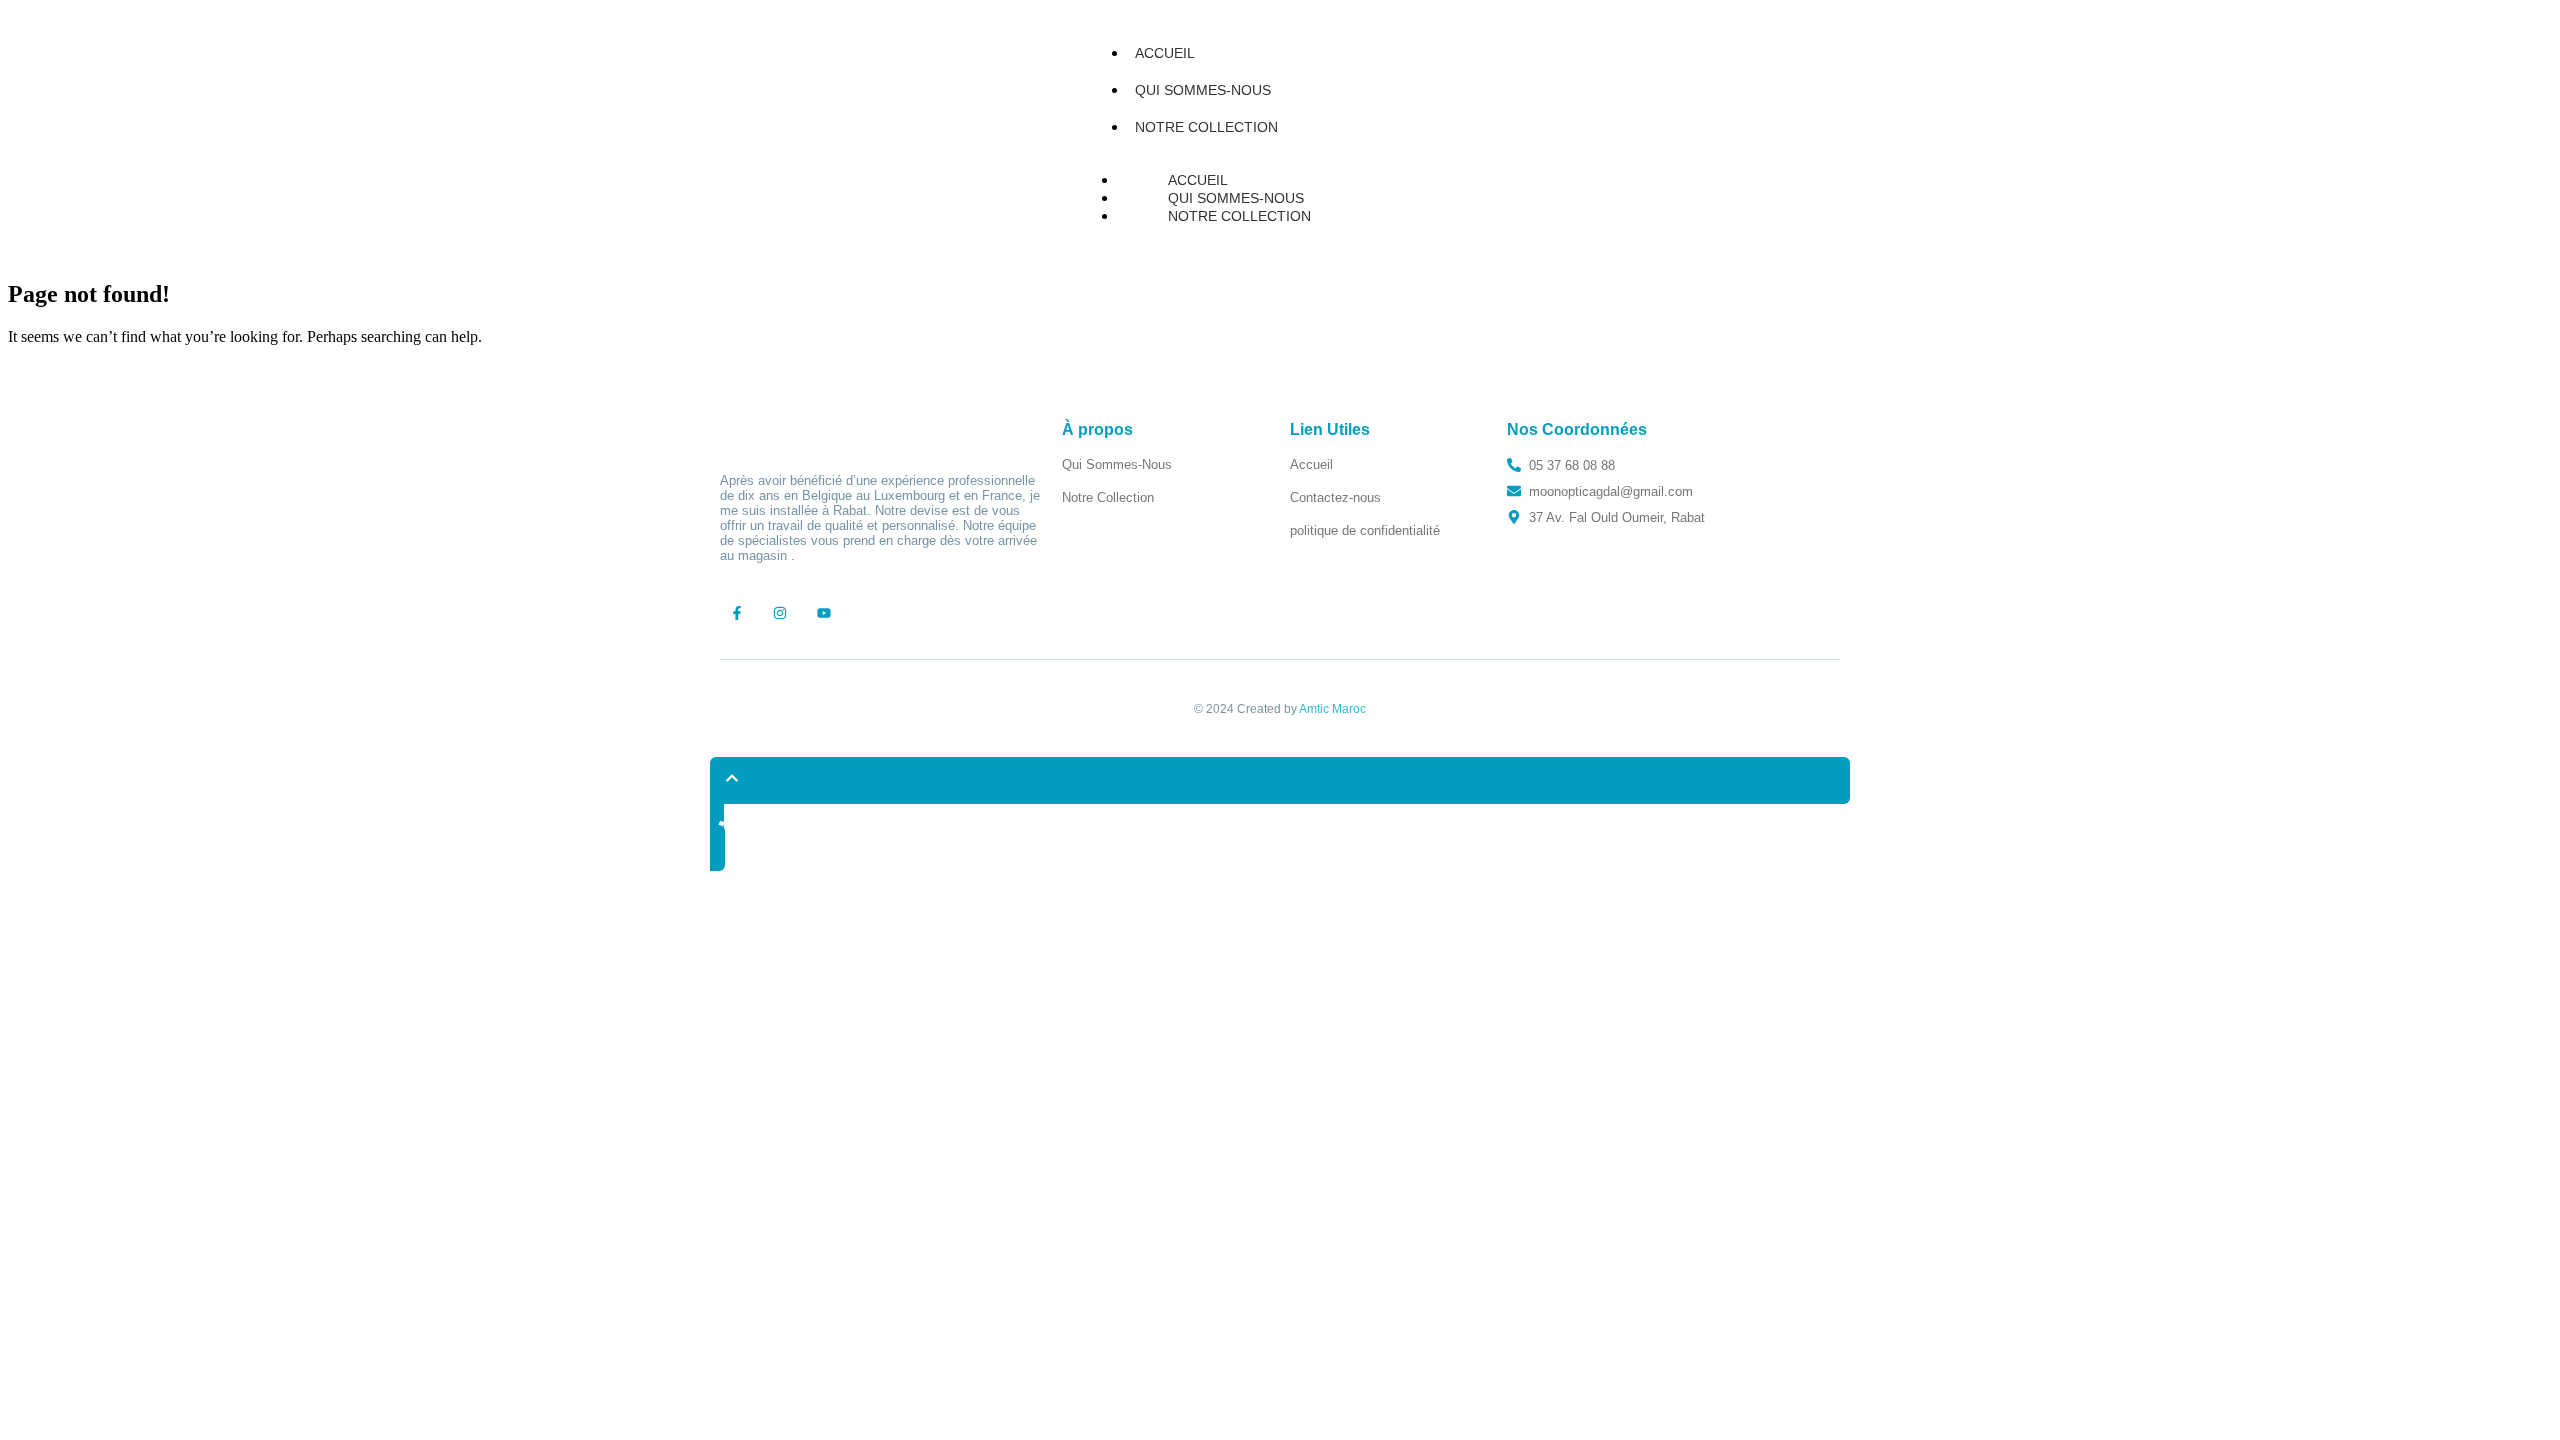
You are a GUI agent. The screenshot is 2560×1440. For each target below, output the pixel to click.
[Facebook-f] (737, 613)
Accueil (1165, 53)
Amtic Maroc (1332, 709)
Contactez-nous (1335, 497)
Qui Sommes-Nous (1203, 90)
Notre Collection (1206, 127)
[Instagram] (781, 613)
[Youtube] (824, 613)
